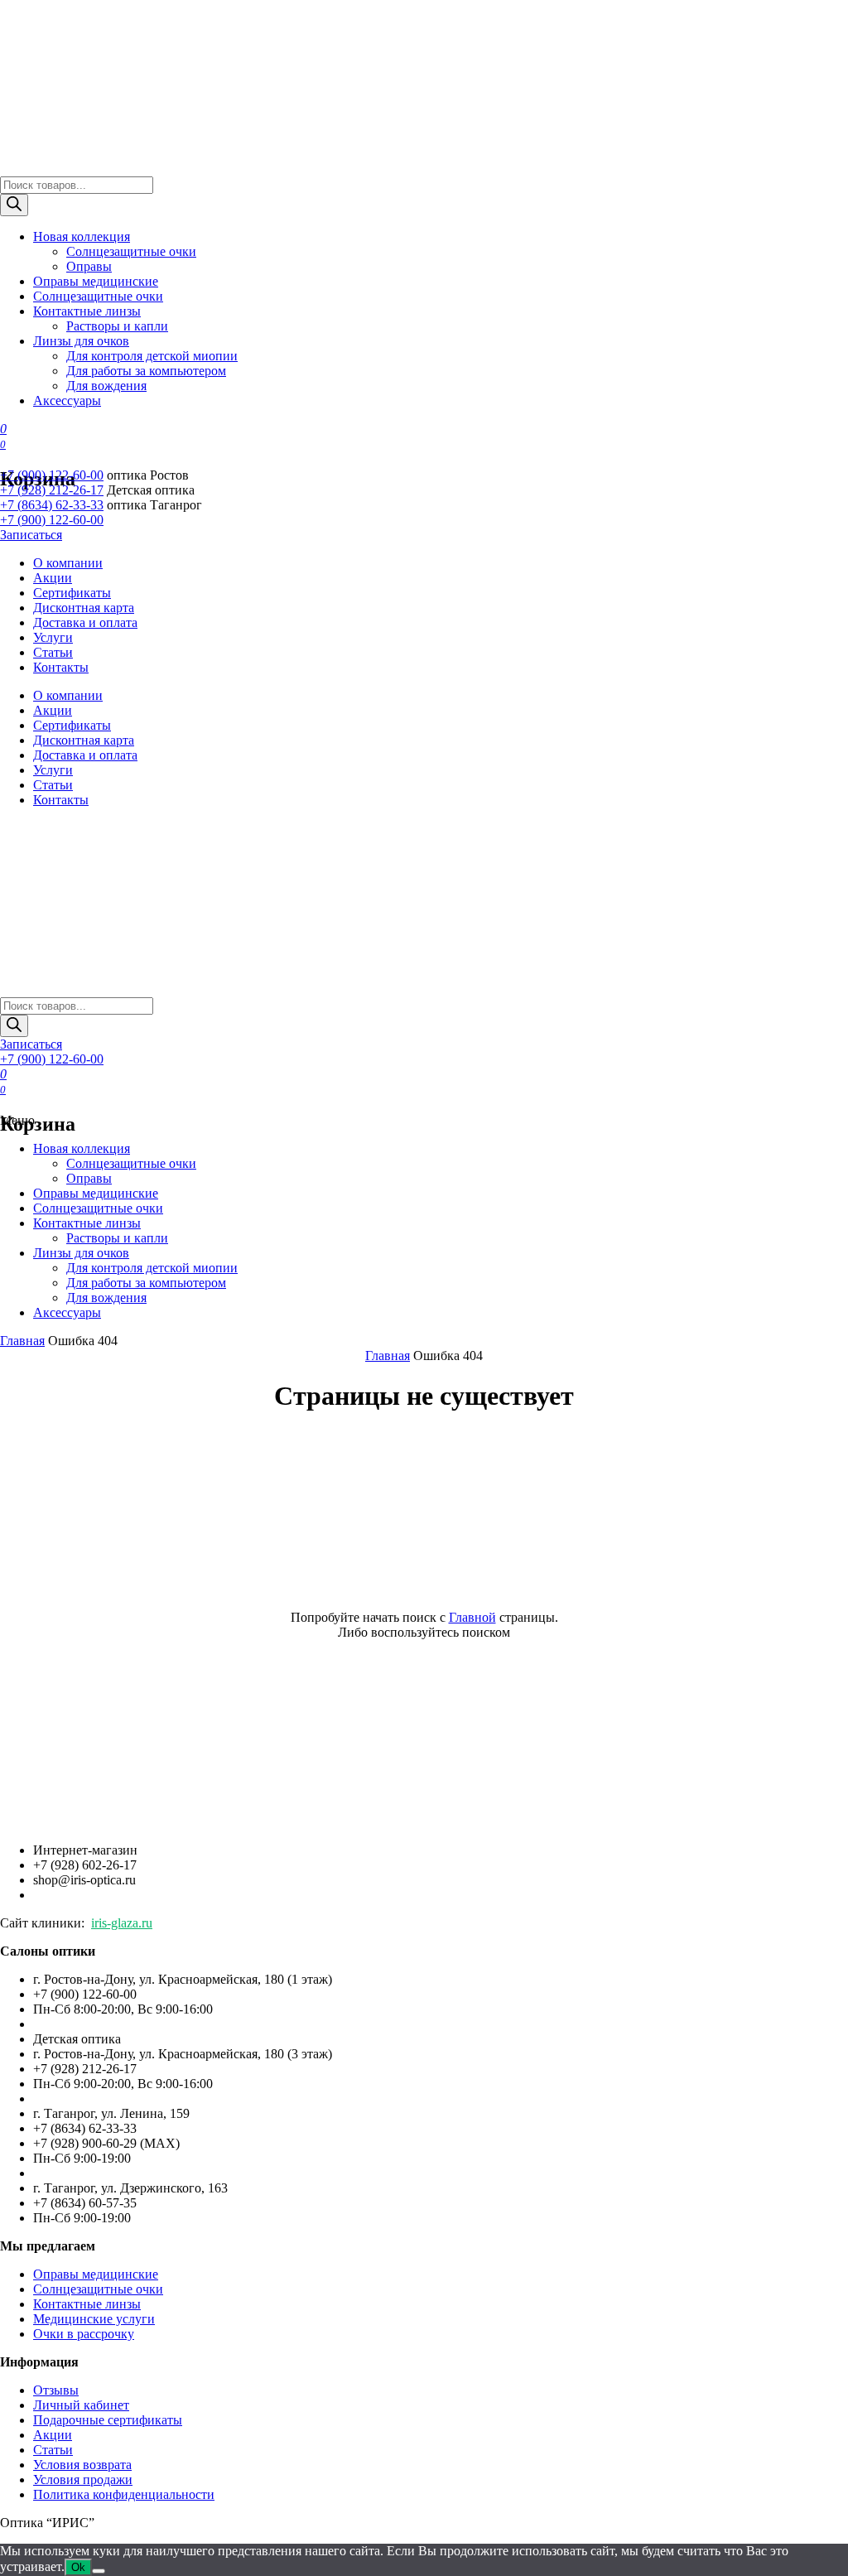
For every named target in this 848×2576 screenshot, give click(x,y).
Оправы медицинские (96, 281)
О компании (68, 563)
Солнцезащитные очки (131, 251)
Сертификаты (72, 593)
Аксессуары (67, 400)
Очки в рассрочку (84, 2334)
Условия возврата (82, 2465)
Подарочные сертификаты (108, 2420)
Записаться (31, 535)
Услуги (53, 637)
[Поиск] (14, 205)
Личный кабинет (81, 2405)
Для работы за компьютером (146, 371)
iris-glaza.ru (122, 1923)
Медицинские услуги (94, 2319)
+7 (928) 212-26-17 (52, 490)
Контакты (61, 667)
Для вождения (106, 386)
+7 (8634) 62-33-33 (52, 505)
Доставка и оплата (85, 622)
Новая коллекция (82, 236)
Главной (472, 1617)
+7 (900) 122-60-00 (52, 475)
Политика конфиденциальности (124, 2494)
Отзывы (56, 2390)
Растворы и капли (117, 326)
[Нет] (99, 2571)
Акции (53, 578)
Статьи (53, 652)
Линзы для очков (81, 341)
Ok (78, 2567)
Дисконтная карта (84, 608)
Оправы (89, 266)
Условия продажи (83, 2480)
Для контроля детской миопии (152, 356)
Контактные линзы (87, 311)
